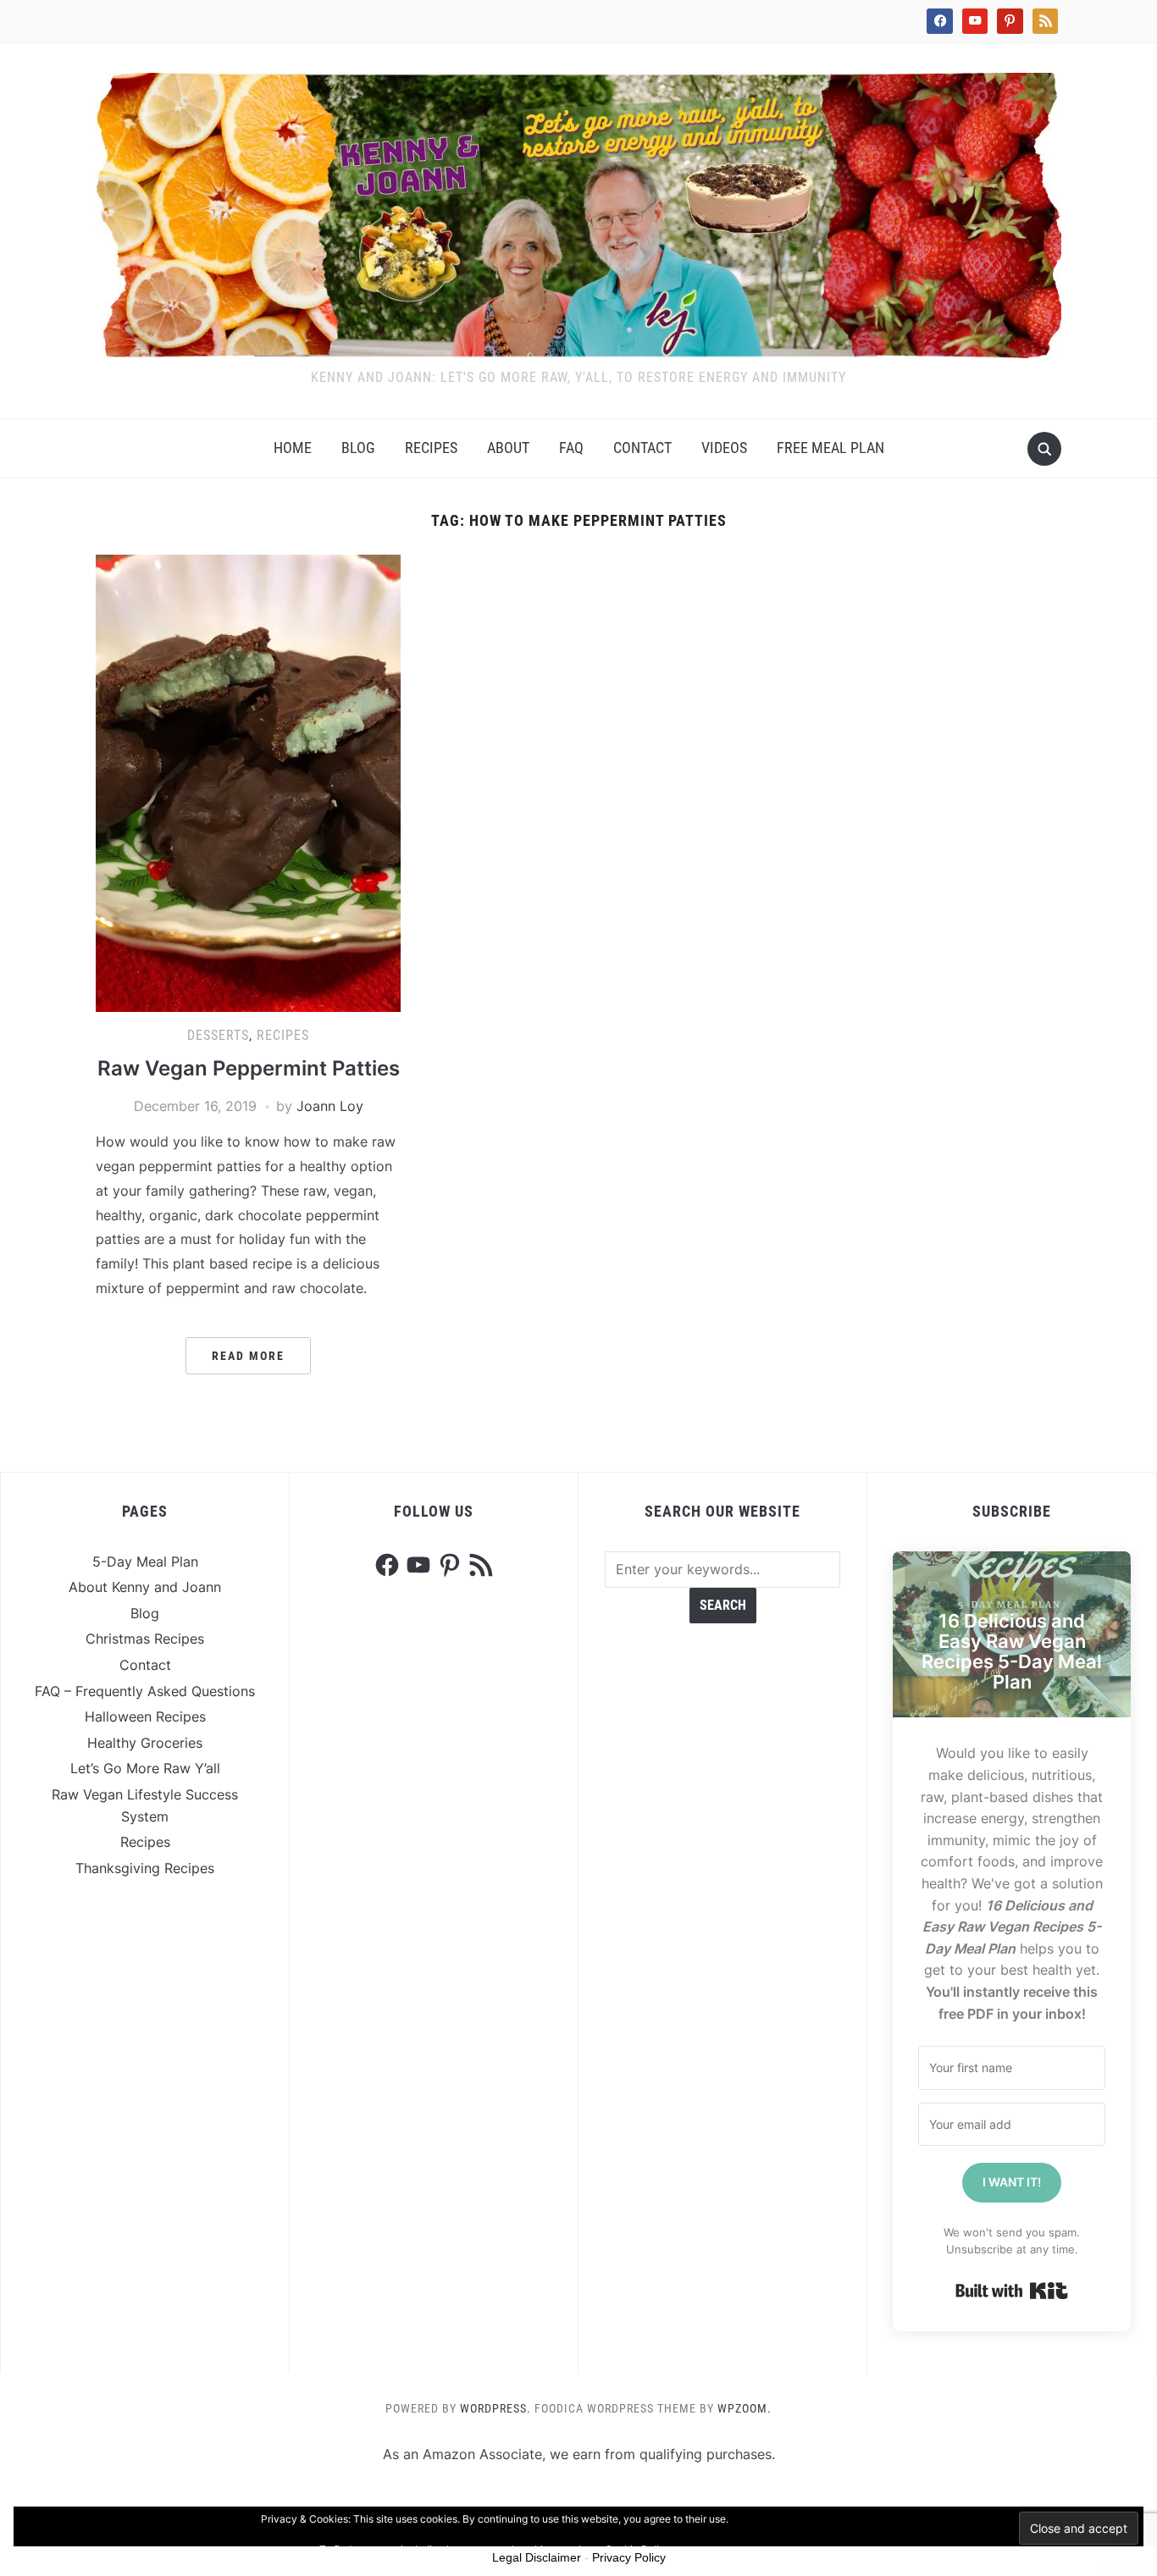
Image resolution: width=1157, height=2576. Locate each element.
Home (293, 448)
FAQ (571, 448)
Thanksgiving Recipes (145, 1868)
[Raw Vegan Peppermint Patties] (248, 782)
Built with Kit (1012, 2291)
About (508, 448)
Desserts (218, 1035)
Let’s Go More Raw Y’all (145, 1768)
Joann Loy (330, 1106)
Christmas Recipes (145, 1639)
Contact (642, 448)
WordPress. (495, 2408)
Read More (248, 1356)
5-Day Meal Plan (145, 1562)
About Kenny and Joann (145, 1587)
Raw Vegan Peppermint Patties (249, 1068)
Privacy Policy (629, 2557)
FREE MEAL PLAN (830, 448)
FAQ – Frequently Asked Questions (145, 1691)
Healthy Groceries (145, 1743)
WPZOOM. (745, 2408)
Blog (358, 448)
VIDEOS (724, 448)
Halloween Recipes (145, 1716)
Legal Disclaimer (537, 2557)
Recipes (431, 448)
